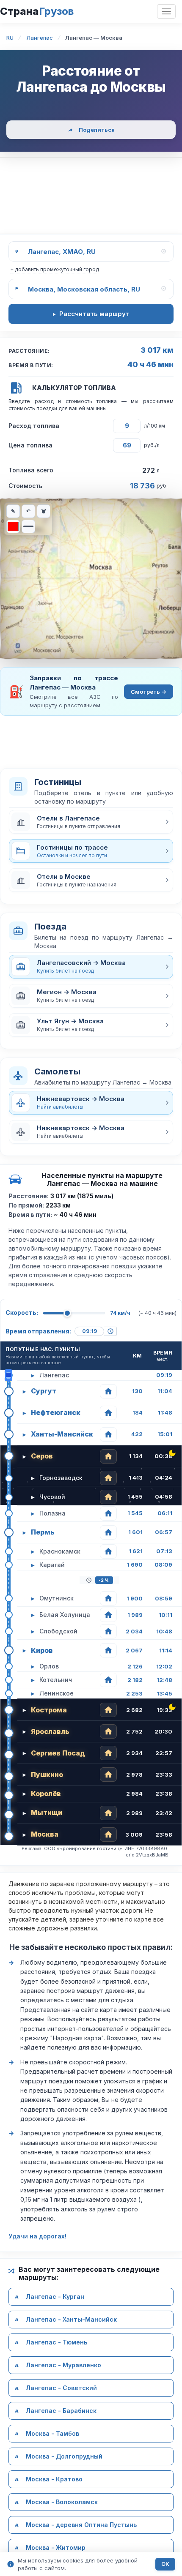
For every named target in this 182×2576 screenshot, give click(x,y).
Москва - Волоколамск (62, 2502)
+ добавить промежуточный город (55, 269)
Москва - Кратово (54, 2479)
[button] (91, 822)
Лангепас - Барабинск (61, 2411)
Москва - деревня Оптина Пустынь (81, 2525)
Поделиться (97, 130)
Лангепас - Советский (61, 2388)
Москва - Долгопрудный (64, 2457)
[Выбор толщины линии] (28, 526)
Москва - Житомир (56, 2548)
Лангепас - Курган (55, 2297)
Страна (37, 11)
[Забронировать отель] (108, 1391)
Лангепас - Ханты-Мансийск (71, 2320)
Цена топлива (30, 445)
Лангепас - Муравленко (63, 2365)
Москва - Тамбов (52, 2434)
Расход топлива (34, 426)
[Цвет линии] (13, 526)
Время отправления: (38, 1331)
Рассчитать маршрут (94, 314)
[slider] (67, 1313)
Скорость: (22, 1313)
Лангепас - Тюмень (57, 2343)
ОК (165, 2564)
